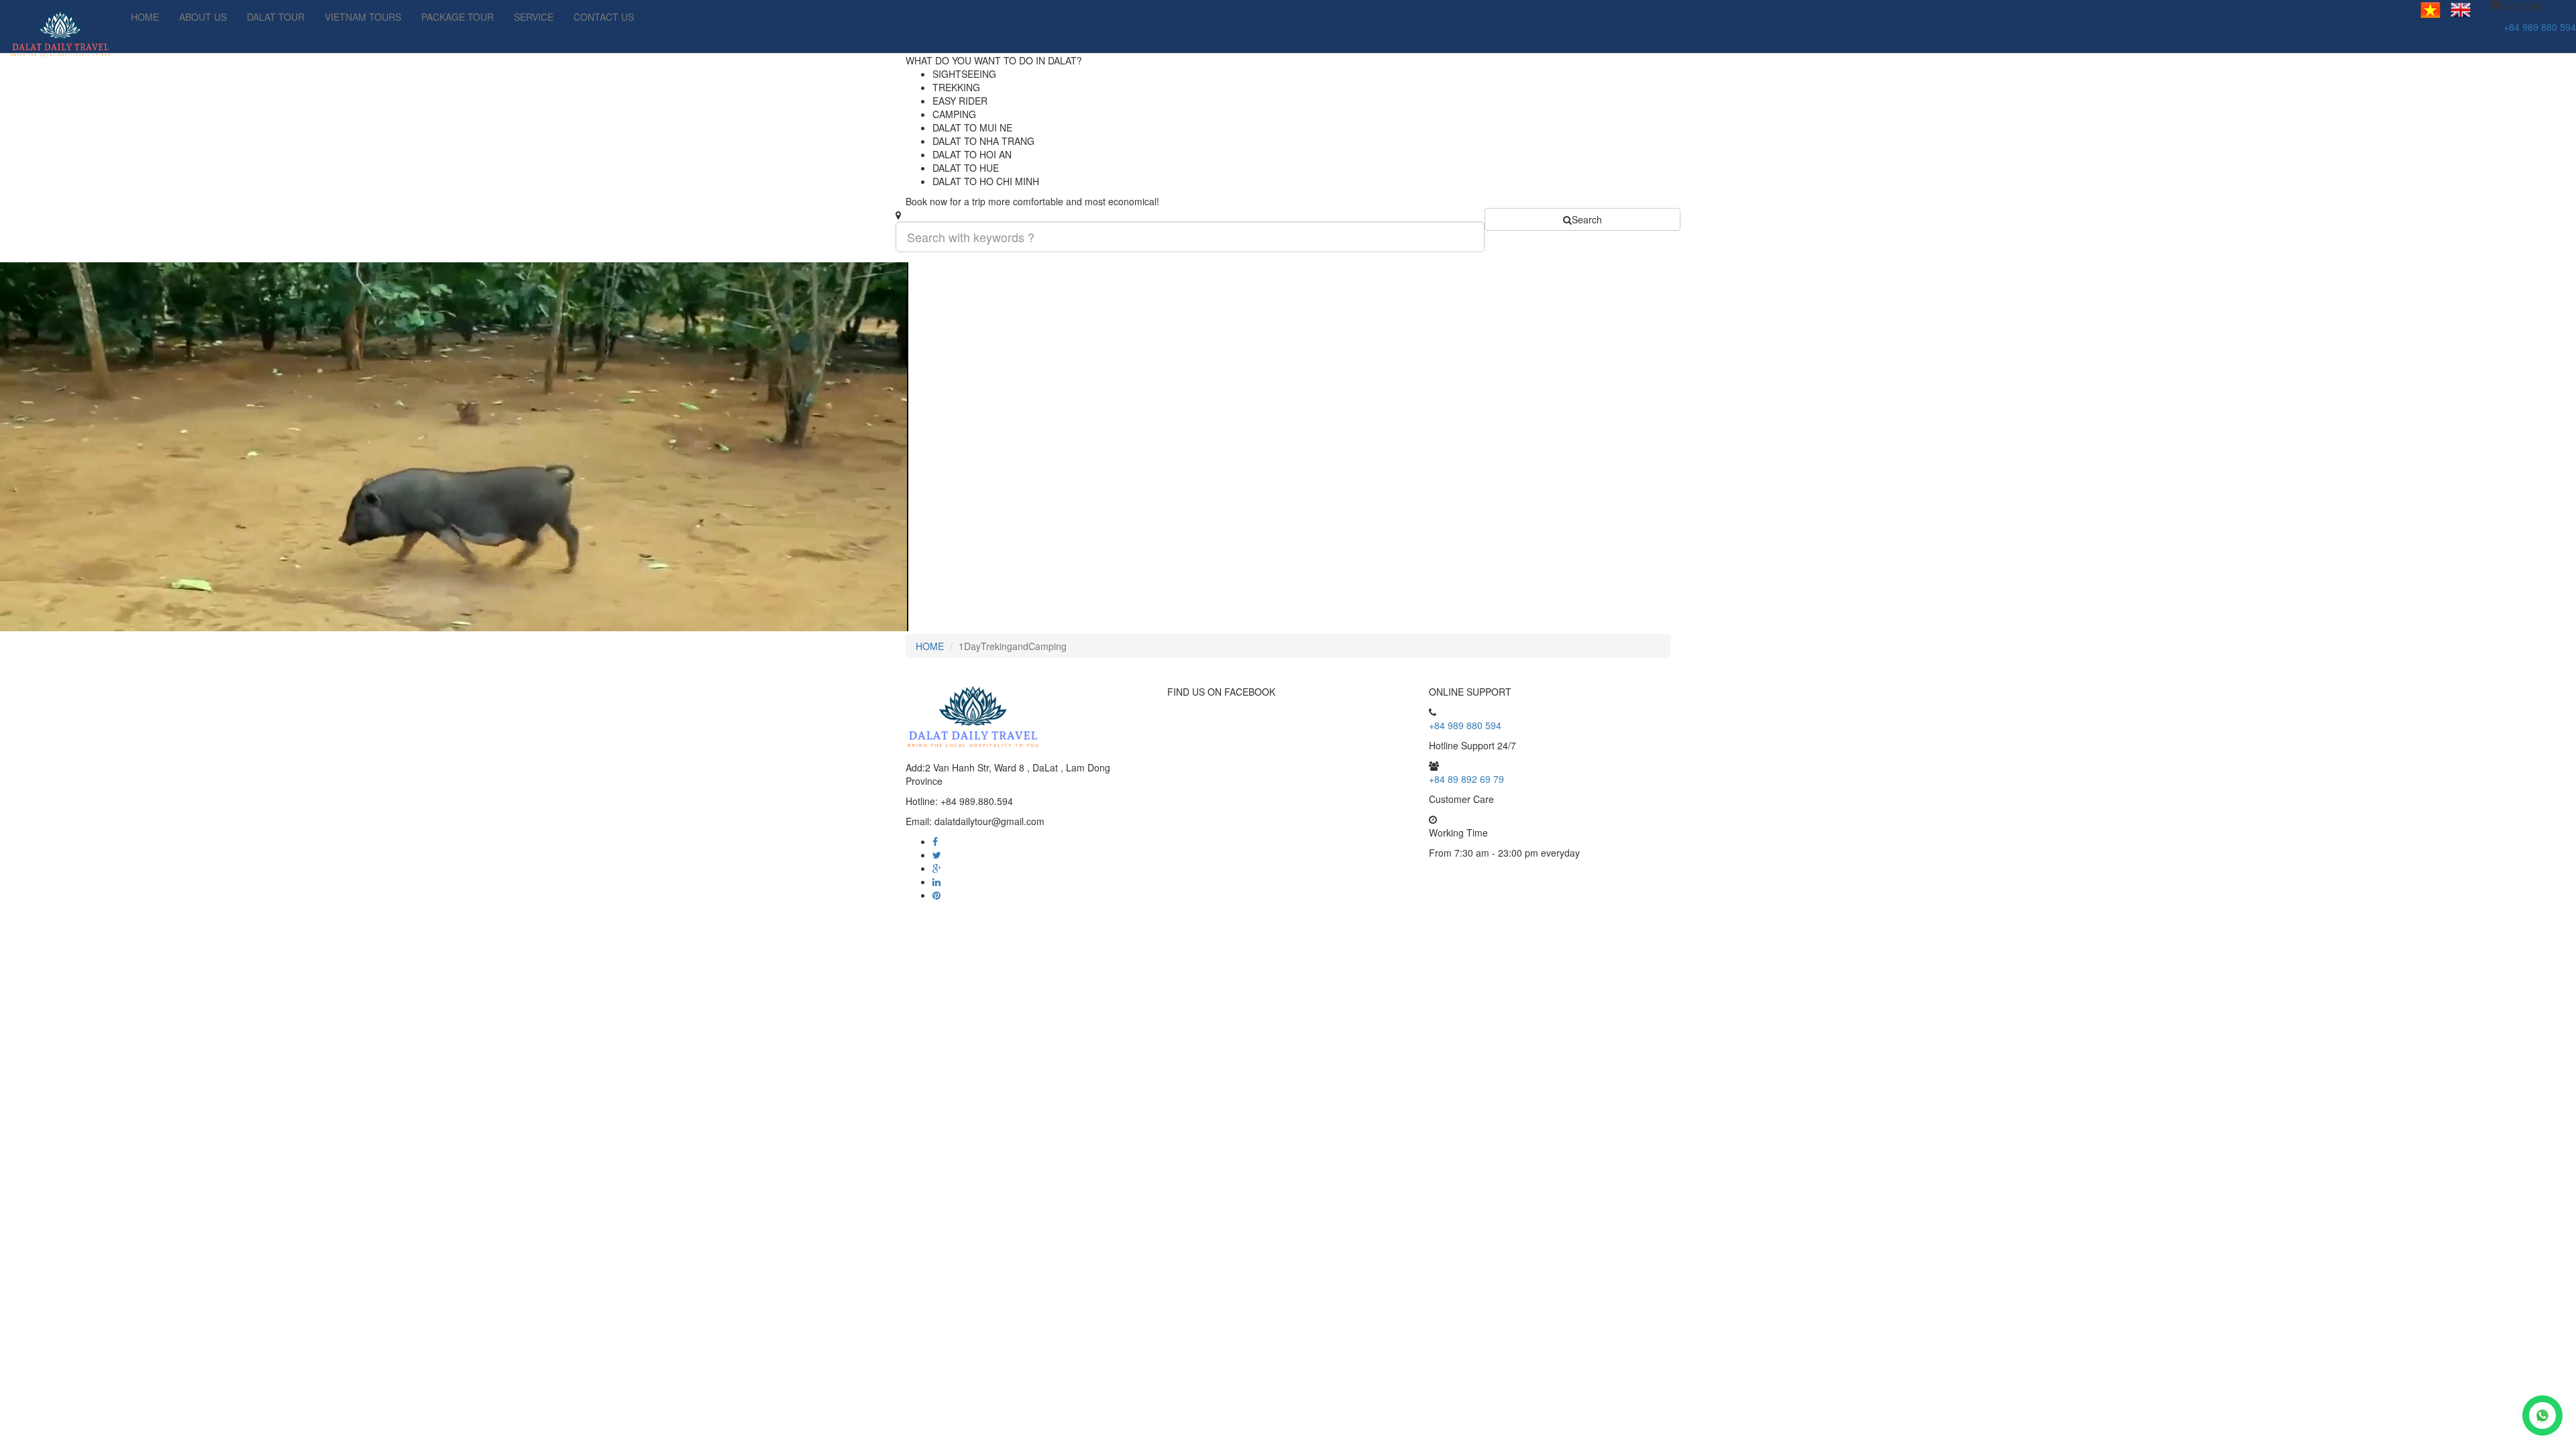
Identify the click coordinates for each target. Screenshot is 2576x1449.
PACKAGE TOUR (458, 17)
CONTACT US (604, 17)
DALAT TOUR (276, 17)
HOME (145, 17)
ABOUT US (203, 17)
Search (1587, 219)
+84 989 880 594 (2540, 27)
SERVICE (534, 17)
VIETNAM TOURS (363, 17)
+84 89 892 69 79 (1466, 779)
